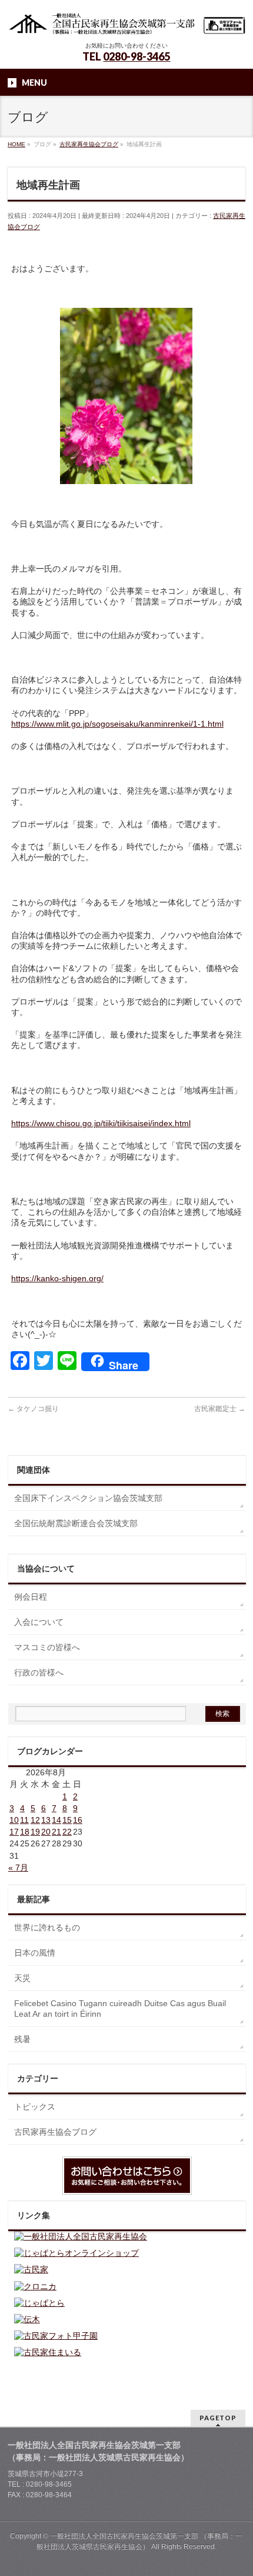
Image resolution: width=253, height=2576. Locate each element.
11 (24, 1820)
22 (67, 1832)
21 (56, 1832)
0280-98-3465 (137, 56)
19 (35, 1832)
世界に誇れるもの (47, 1927)
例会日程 (31, 1597)
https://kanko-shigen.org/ (57, 1278)
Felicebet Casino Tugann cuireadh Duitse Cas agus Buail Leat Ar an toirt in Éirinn (120, 2009)
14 (56, 1820)
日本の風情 (35, 1953)
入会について (39, 1622)
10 (14, 1820)
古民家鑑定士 (220, 1409)
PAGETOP (218, 2418)
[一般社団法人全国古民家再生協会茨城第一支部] (126, 22)
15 (67, 1820)
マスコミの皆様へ (47, 1647)
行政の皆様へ (39, 1672)
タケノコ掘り (33, 1409)
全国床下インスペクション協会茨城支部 (88, 1498)
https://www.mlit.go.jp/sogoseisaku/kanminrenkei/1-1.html (117, 724)
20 (46, 1832)
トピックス (35, 2107)
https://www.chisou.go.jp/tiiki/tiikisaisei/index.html (101, 1123)
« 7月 (18, 1868)
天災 (22, 1978)
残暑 (22, 2039)
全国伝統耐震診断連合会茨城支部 (76, 1523)
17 (14, 1832)
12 (35, 1820)
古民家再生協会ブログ (55, 2132)
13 (46, 1820)
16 (78, 1820)
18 (25, 1832)
